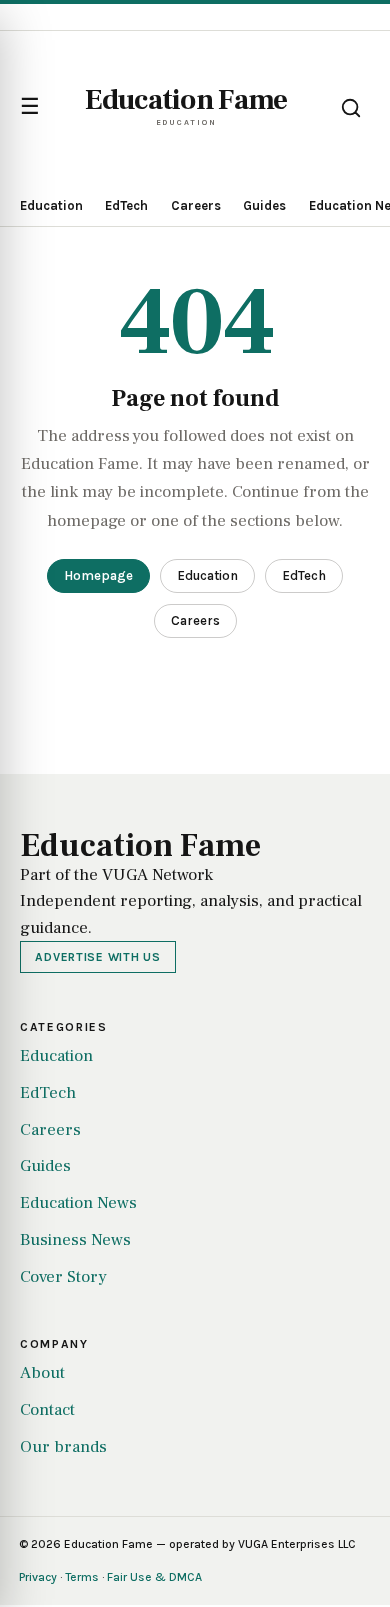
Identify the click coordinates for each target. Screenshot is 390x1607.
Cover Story (63, 1277)
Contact (47, 1410)
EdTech (126, 205)
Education (51, 205)
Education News (78, 1203)
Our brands (63, 1447)
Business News (75, 1240)
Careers (196, 205)
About (42, 1373)
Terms (82, 1577)
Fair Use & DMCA (154, 1577)
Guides (264, 205)
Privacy (38, 1577)
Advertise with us (97, 957)
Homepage (98, 575)
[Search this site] (351, 108)
